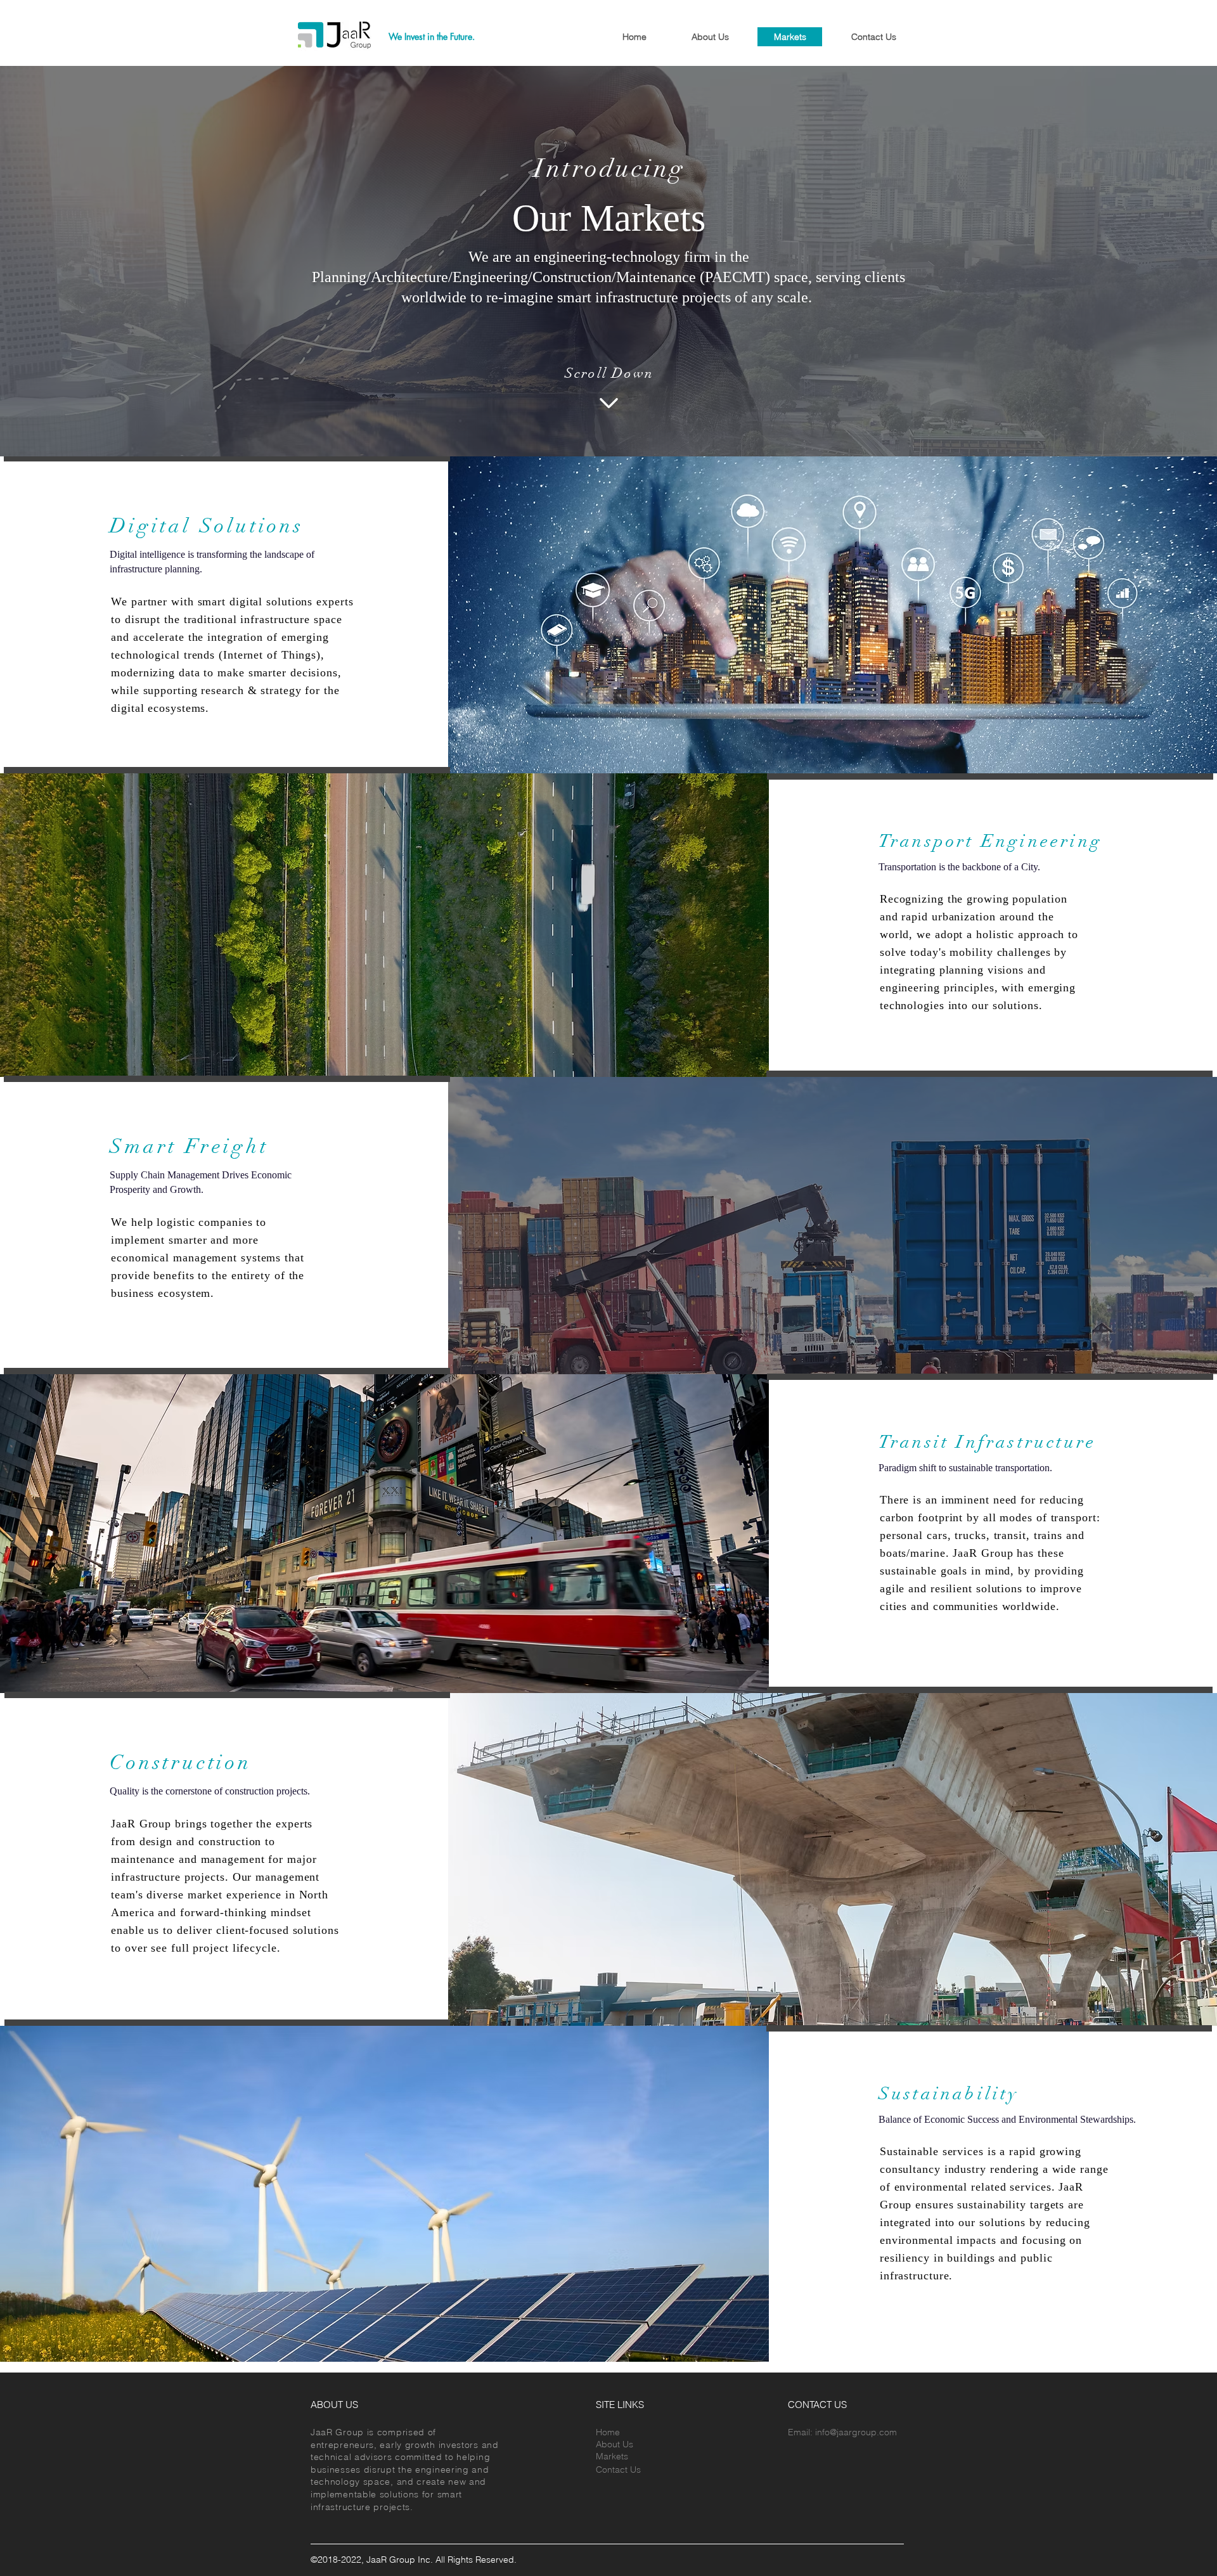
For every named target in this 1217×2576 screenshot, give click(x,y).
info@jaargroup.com (856, 2432)
